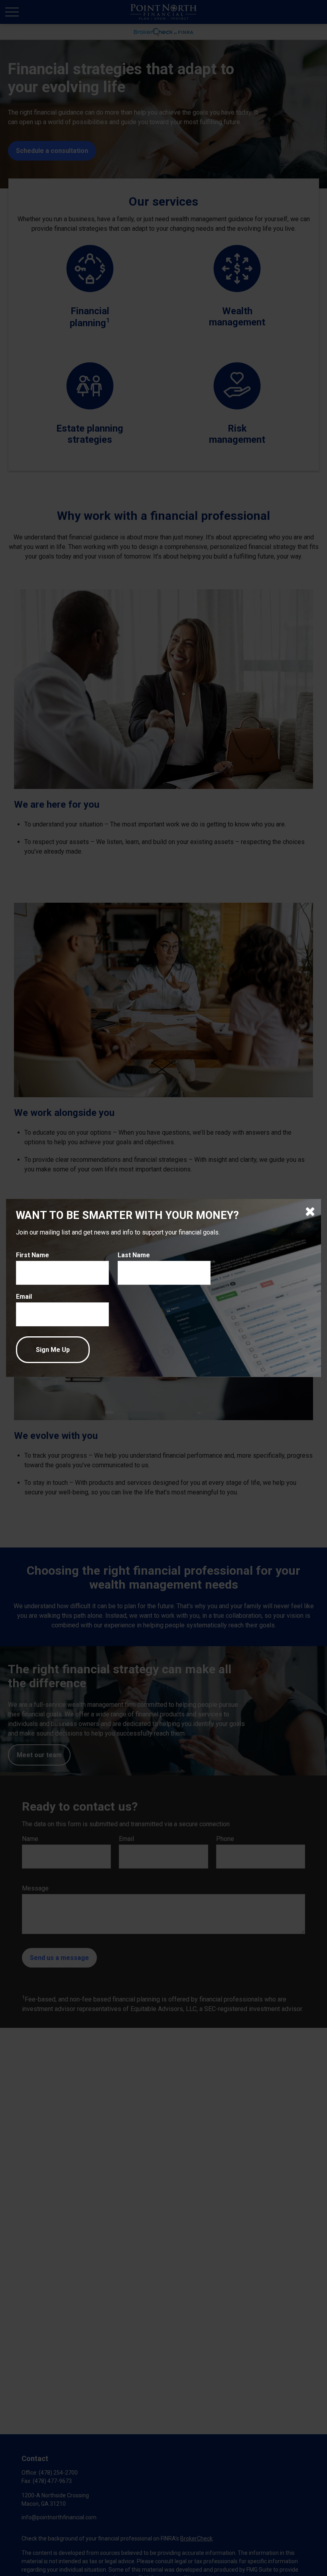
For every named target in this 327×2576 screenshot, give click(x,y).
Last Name (134, 1255)
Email (24, 1297)
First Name (33, 1255)
